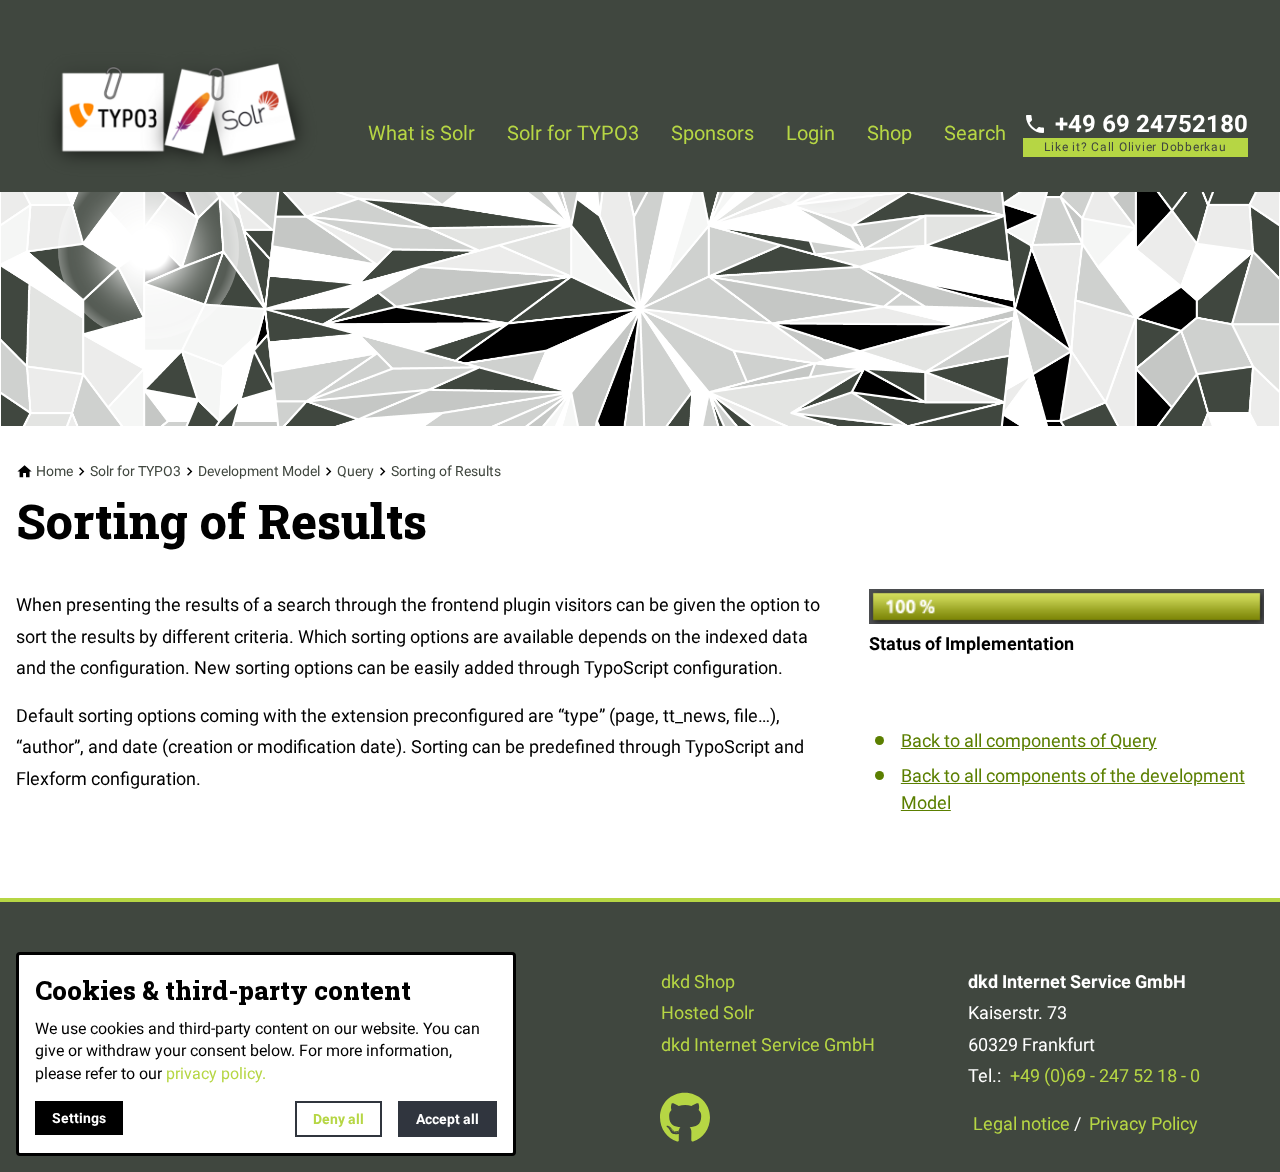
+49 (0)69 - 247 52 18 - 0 (1105, 1075)
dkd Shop (698, 981)
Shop (889, 133)
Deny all (338, 1119)
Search (975, 133)
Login (810, 133)
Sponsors (712, 133)
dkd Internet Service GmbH (768, 1044)
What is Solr (421, 133)
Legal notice (1021, 1123)
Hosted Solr (707, 1012)
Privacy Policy (1143, 1123)
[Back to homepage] (192, 96)
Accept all (447, 1119)
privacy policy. (216, 1073)
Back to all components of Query (1029, 740)
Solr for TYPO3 (573, 133)
